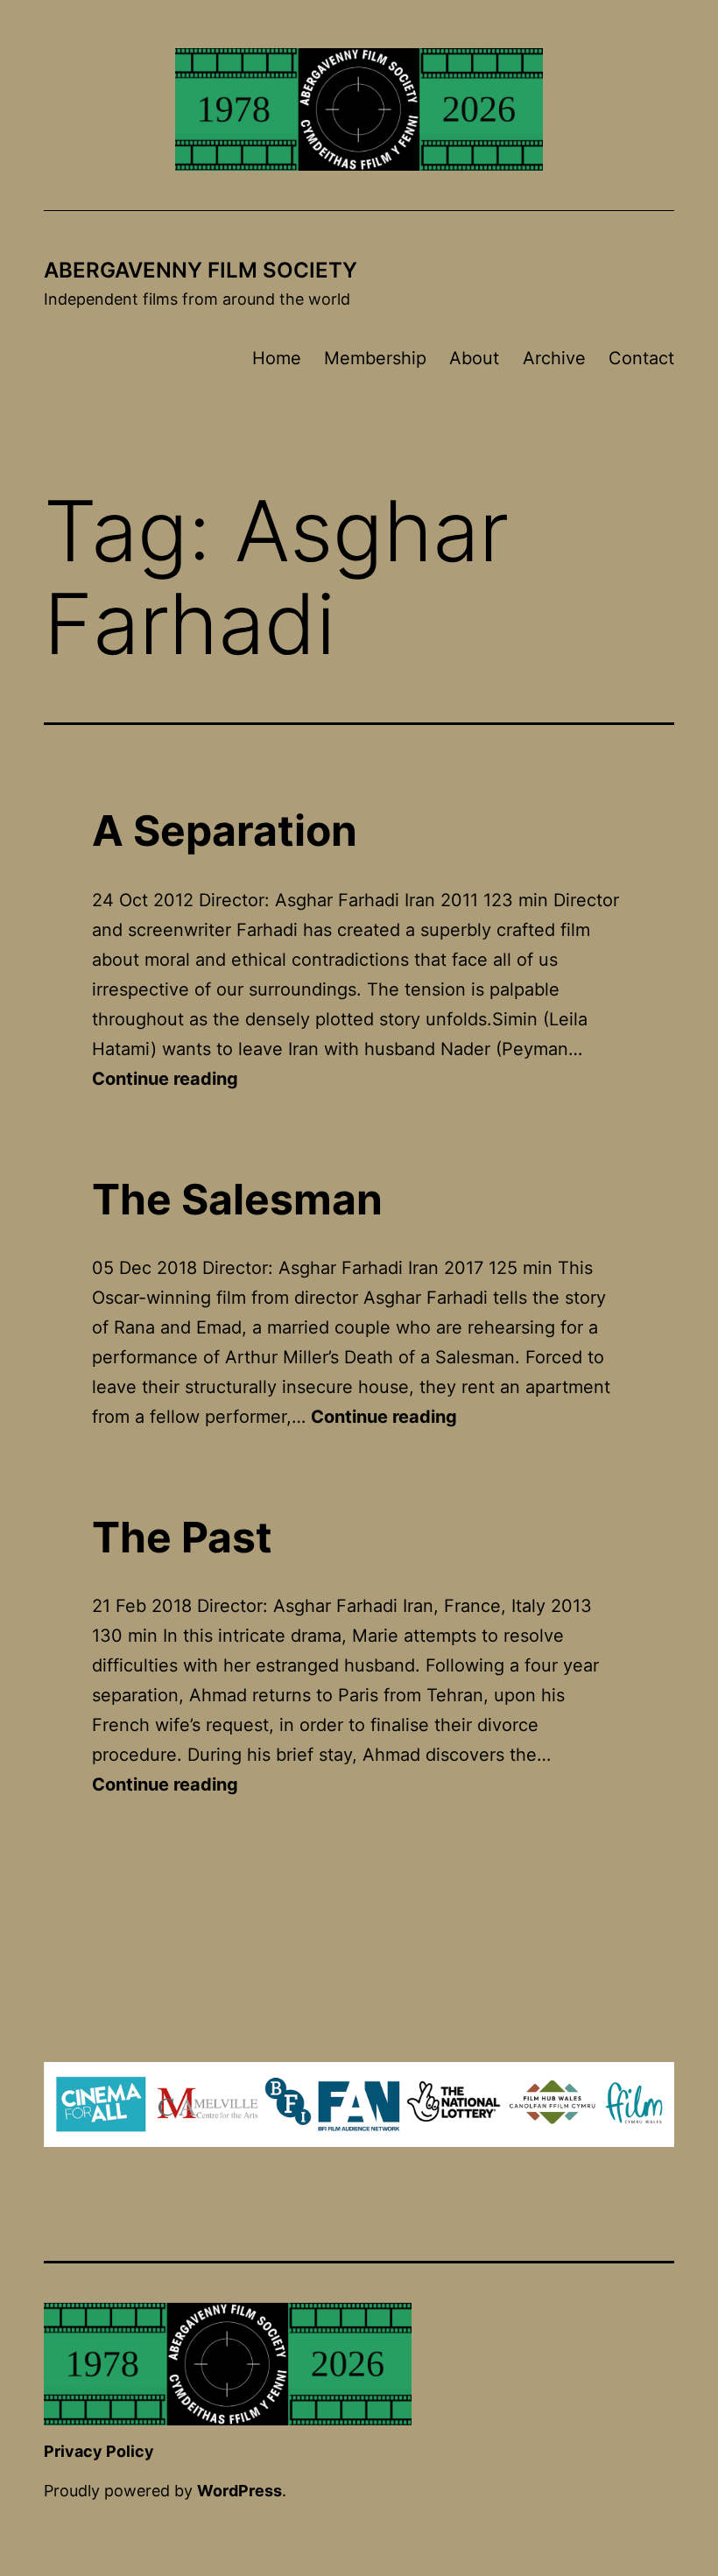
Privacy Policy (99, 2451)
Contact (641, 358)
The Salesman (237, 1199)
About (474, 358)
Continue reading (165, 1079)
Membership (375, 358)
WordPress (239, 2491)
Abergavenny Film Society (201, 270)
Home (277, 358)
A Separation (225, 831)
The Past (182, 1537)
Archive (554, 358)
